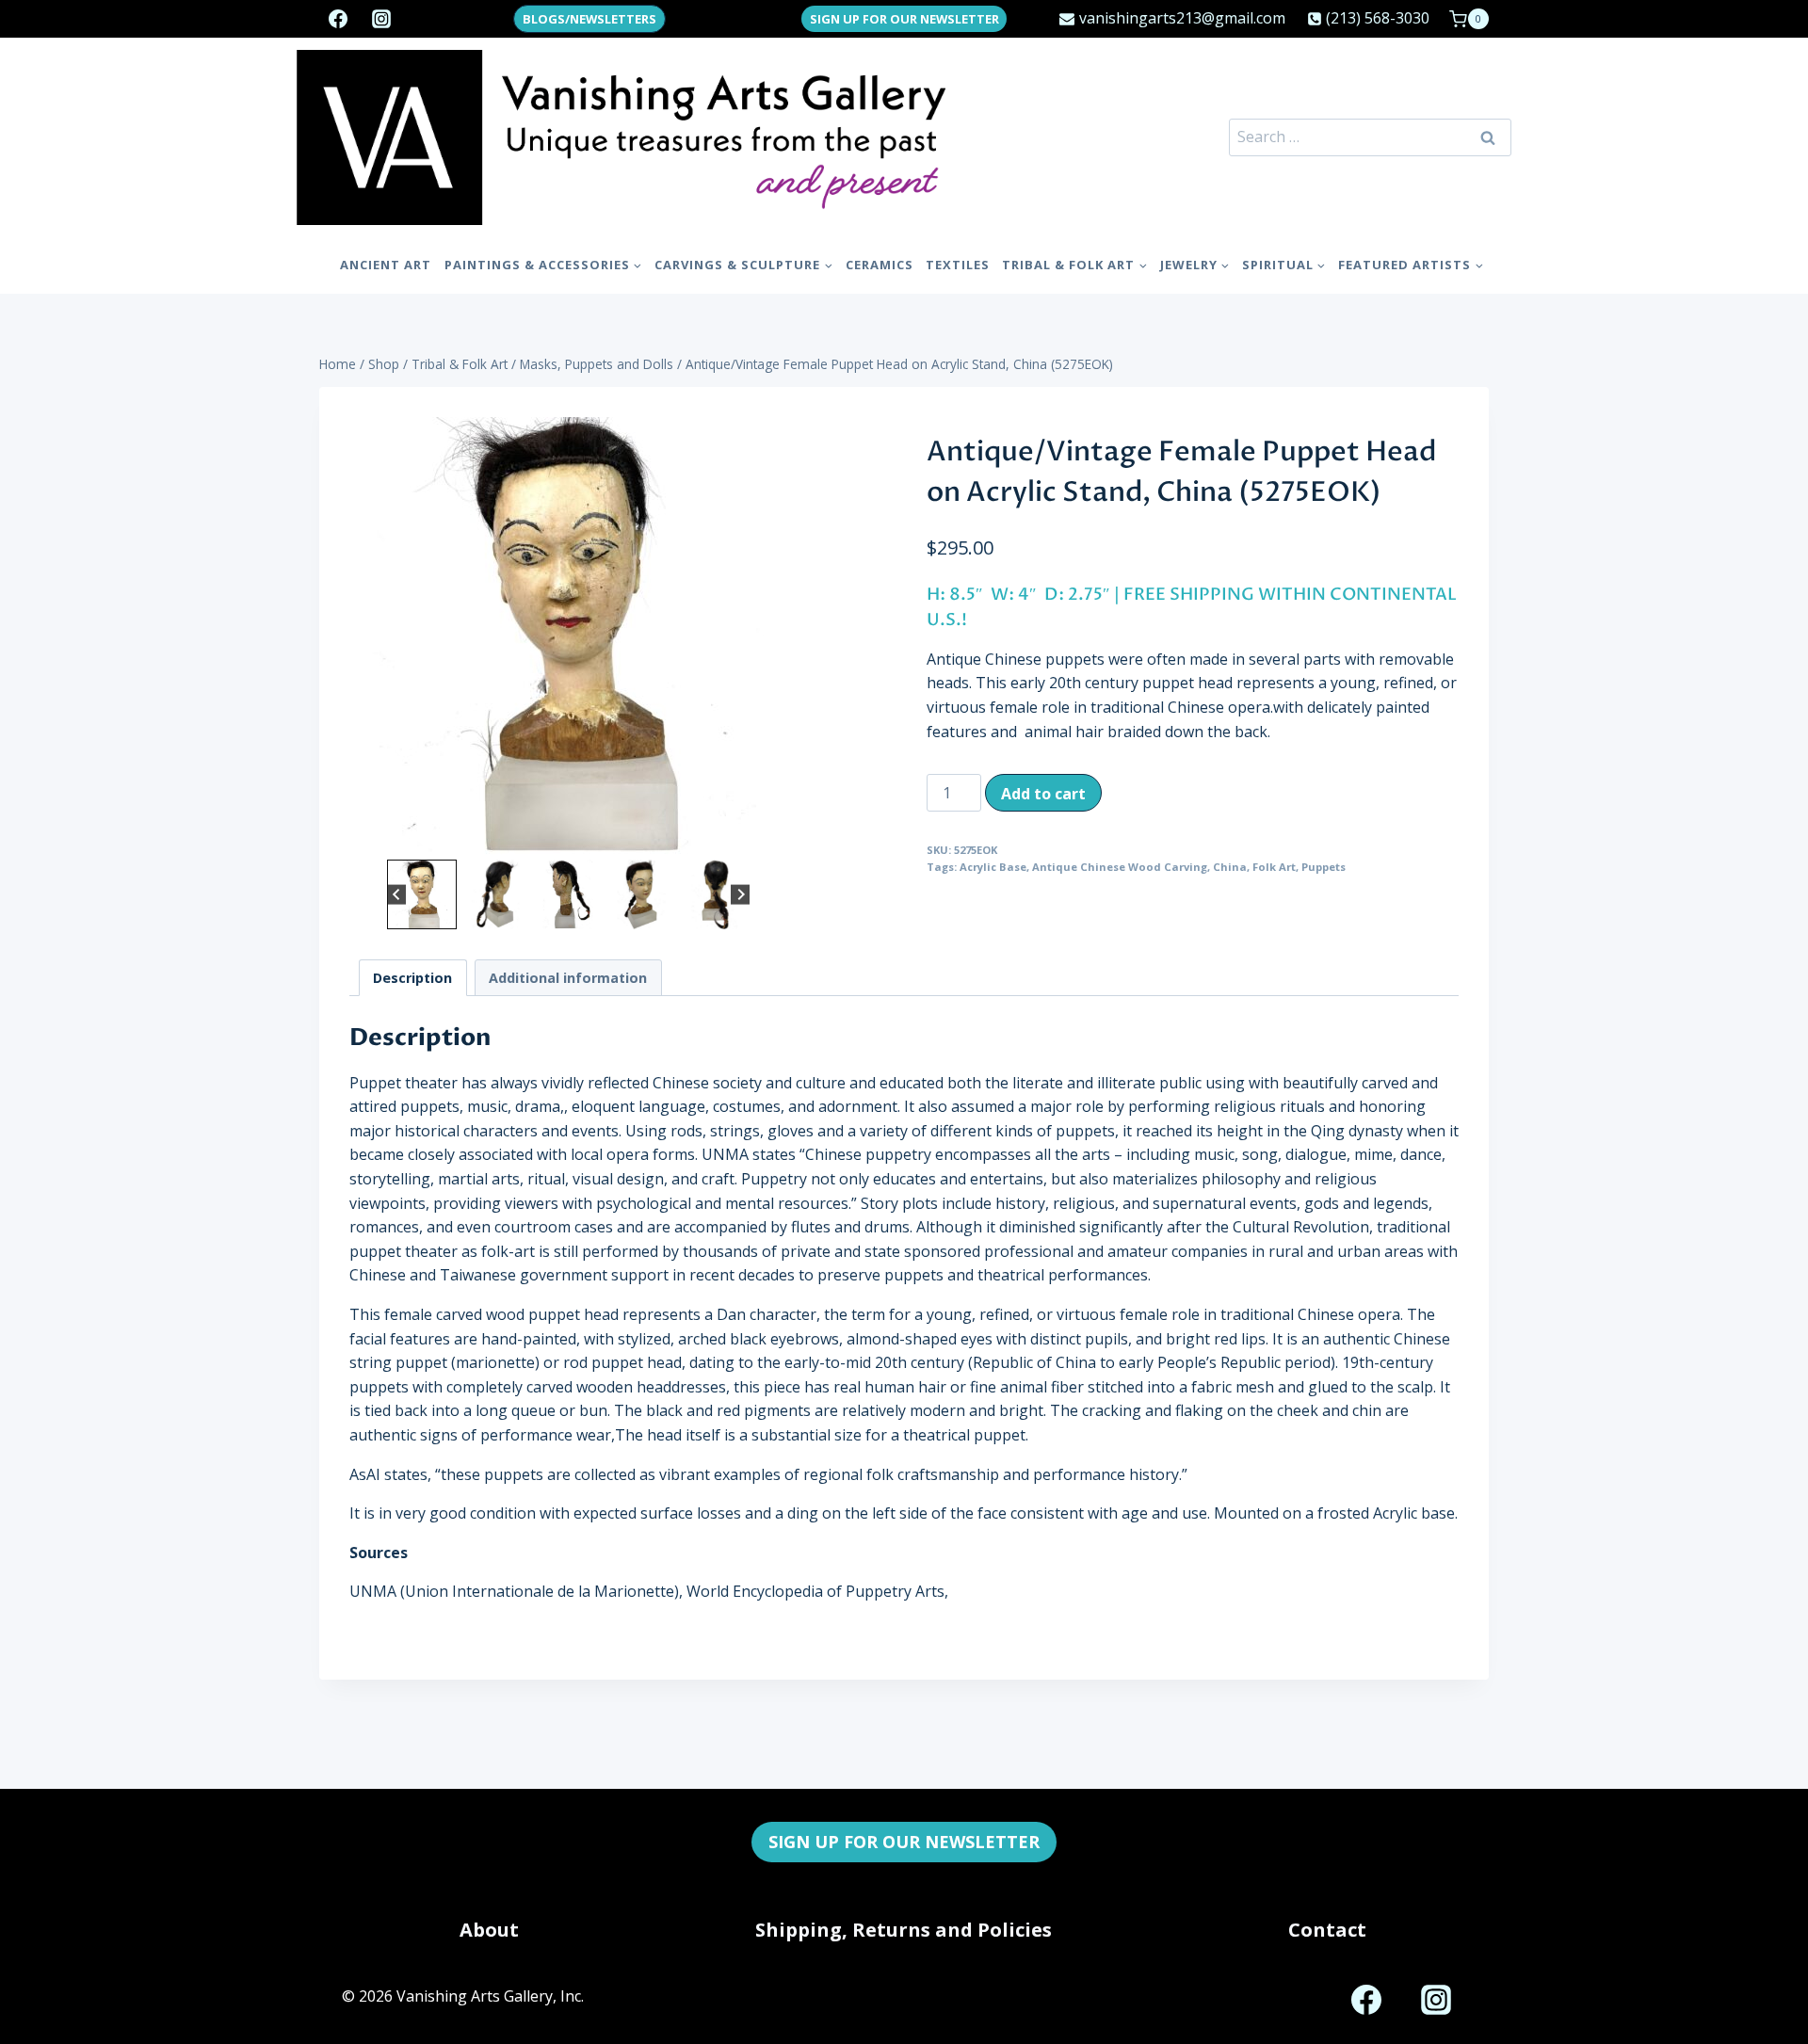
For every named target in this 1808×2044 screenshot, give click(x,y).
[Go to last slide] (397, 894)
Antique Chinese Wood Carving (1120, 867)
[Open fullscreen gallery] (768, 836)
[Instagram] (381, 19)
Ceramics (880, 265)
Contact (1327, 1930)
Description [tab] (412, 978)
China (1230, 867)
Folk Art (1274, 867)
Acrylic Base (993, 867)
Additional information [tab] (568, 978)
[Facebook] (338, 19)
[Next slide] (741, 894)
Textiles (958, 265)
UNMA (373, 1591)
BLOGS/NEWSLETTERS (589, 19)
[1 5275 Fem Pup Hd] (568, 636)
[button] (422, 894)
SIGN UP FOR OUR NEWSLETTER (904, 19)
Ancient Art (386, 265)
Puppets (1324, 867)
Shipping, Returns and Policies (904, 1930)
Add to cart (1043, 794)
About (489, 1930)
